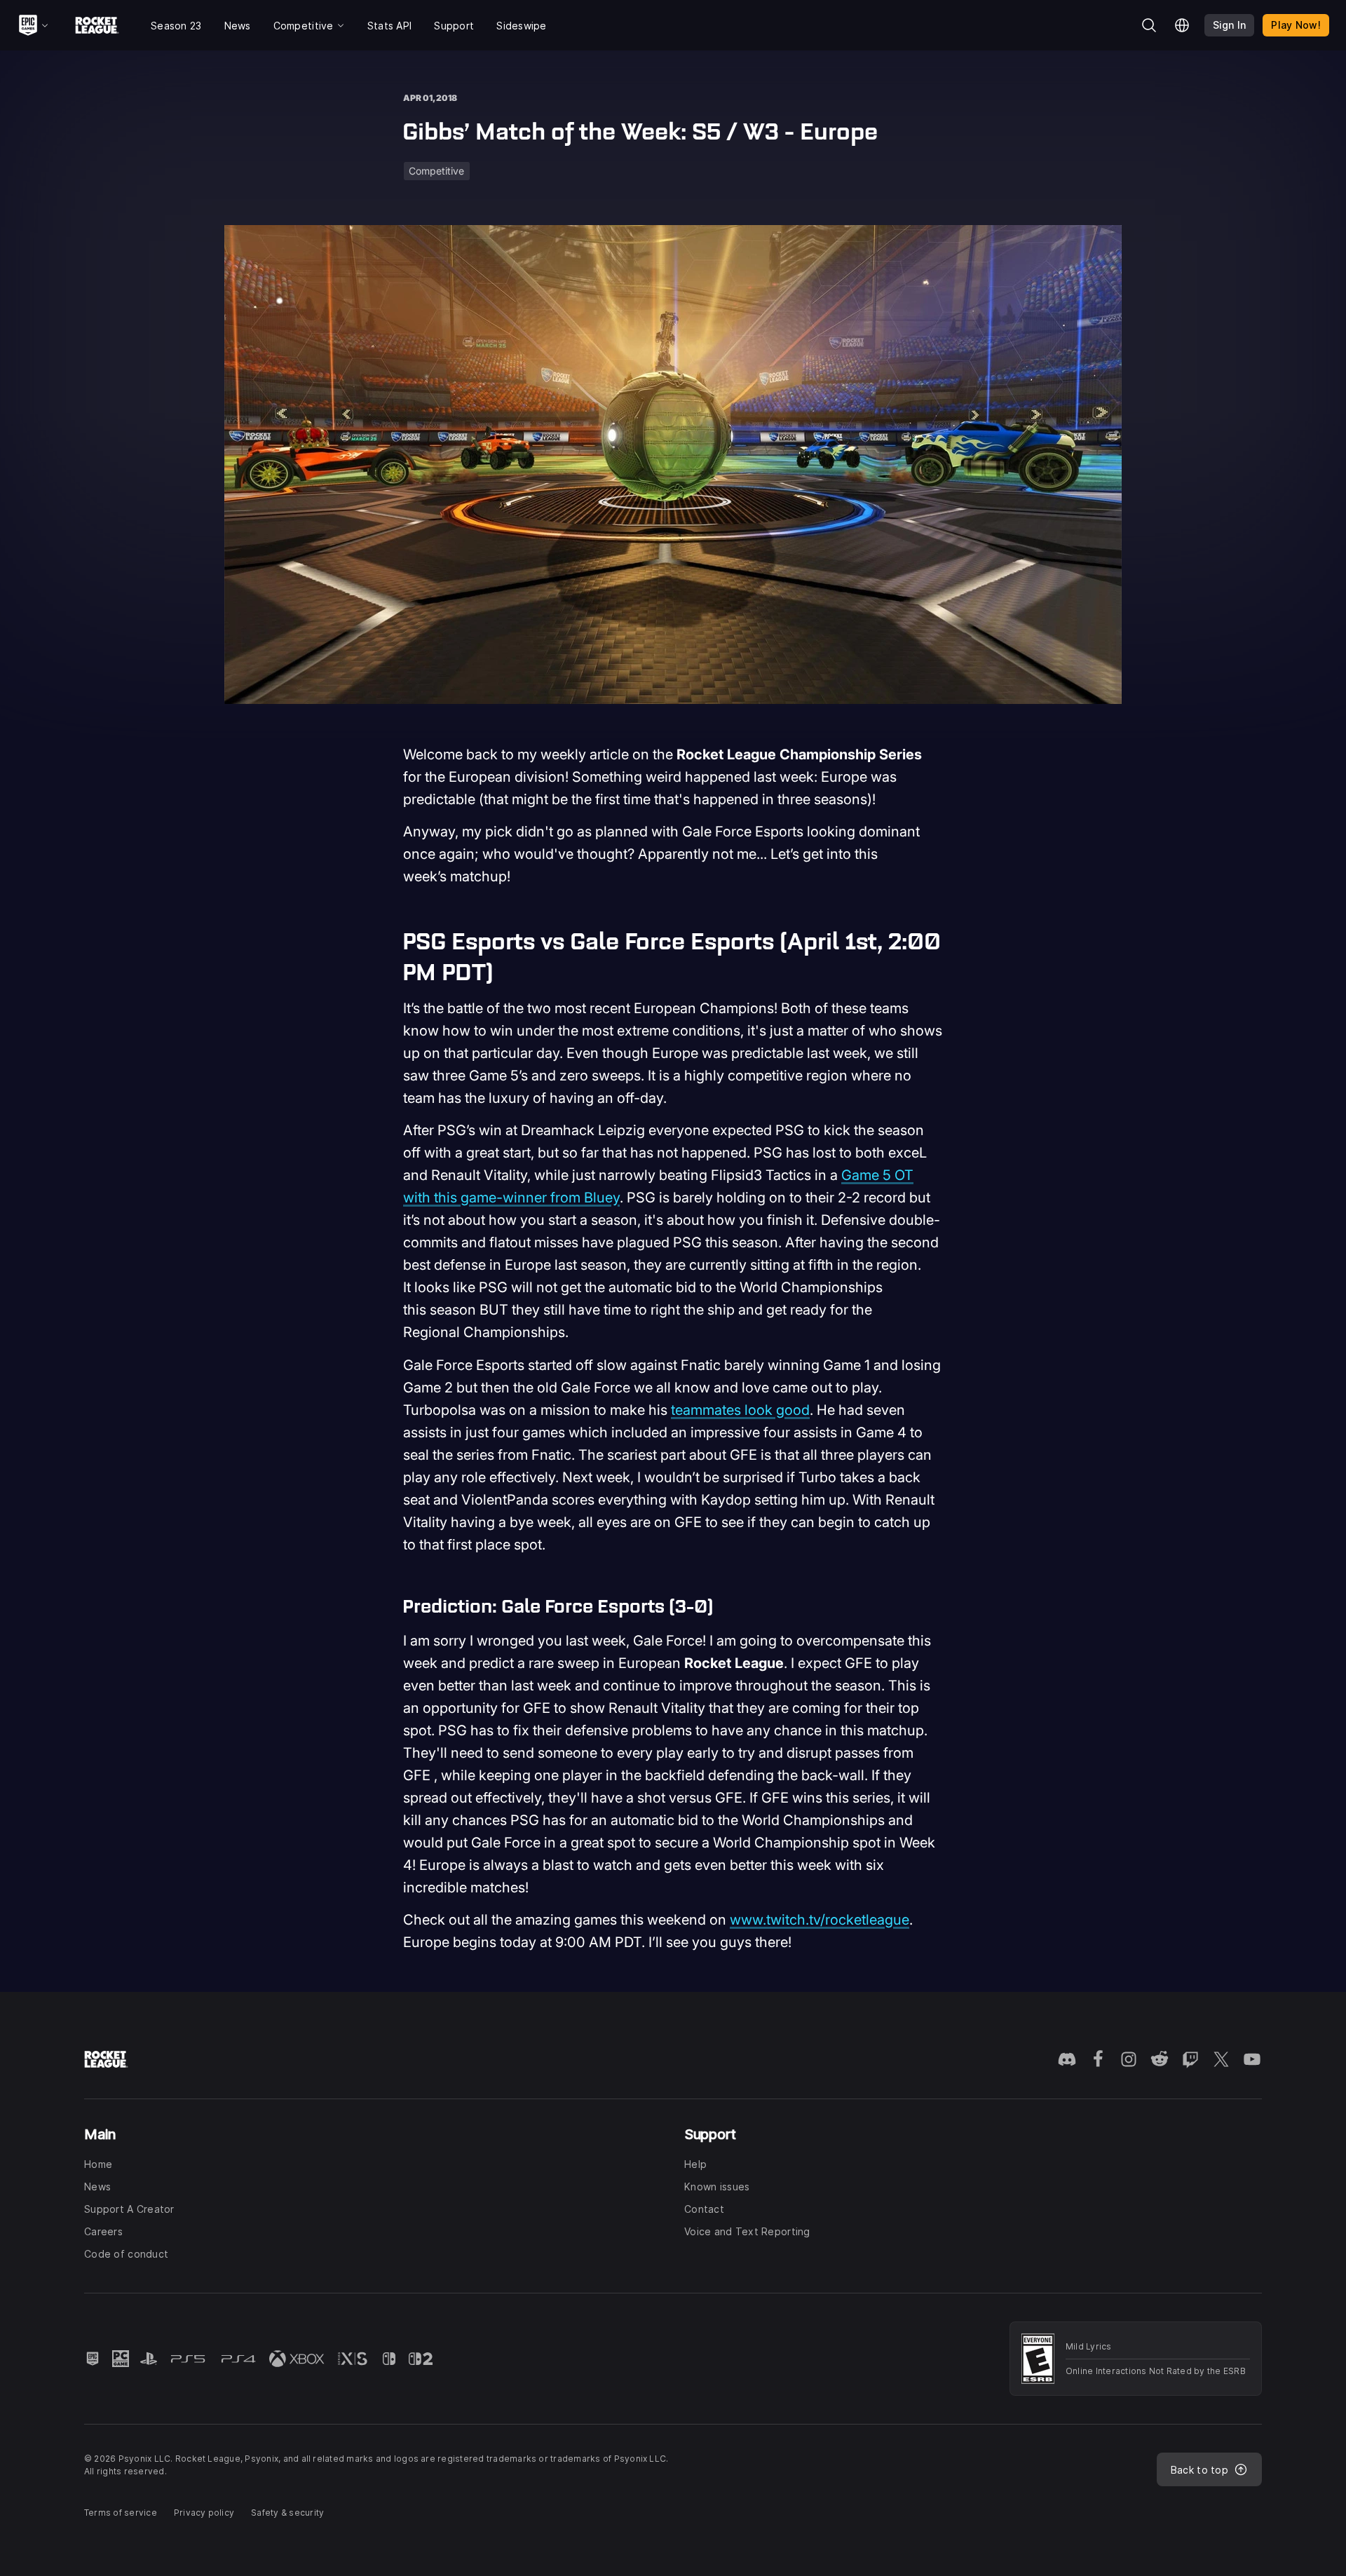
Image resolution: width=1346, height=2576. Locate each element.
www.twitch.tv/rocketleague (820, 1920)
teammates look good (740, 1410)
